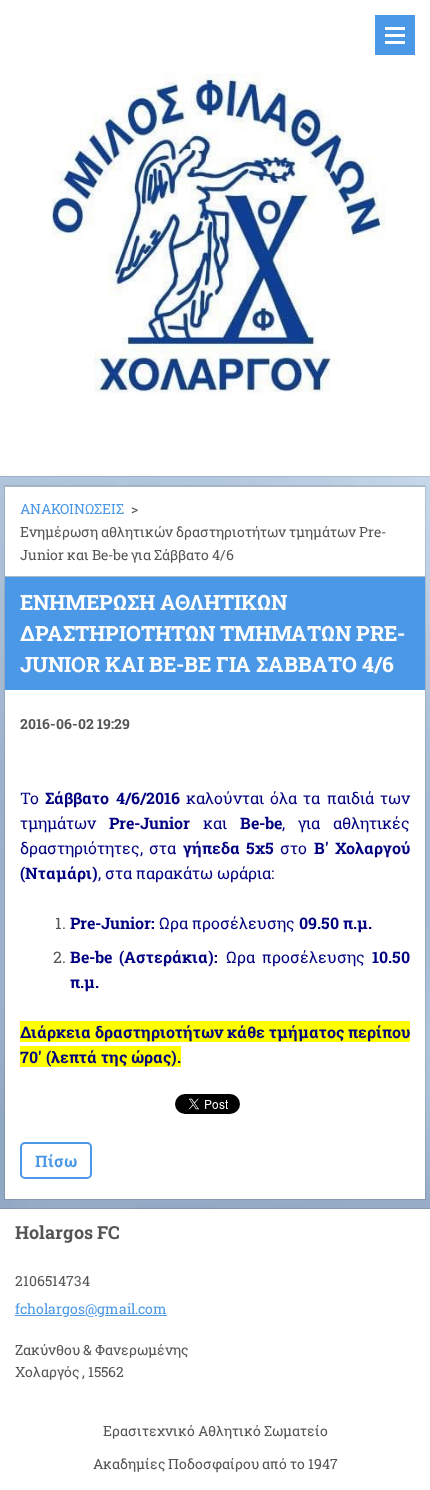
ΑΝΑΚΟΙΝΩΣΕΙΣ (72, 508)
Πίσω (56, 1160)
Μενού (395, 35)
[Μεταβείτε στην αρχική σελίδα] (215, 225)
